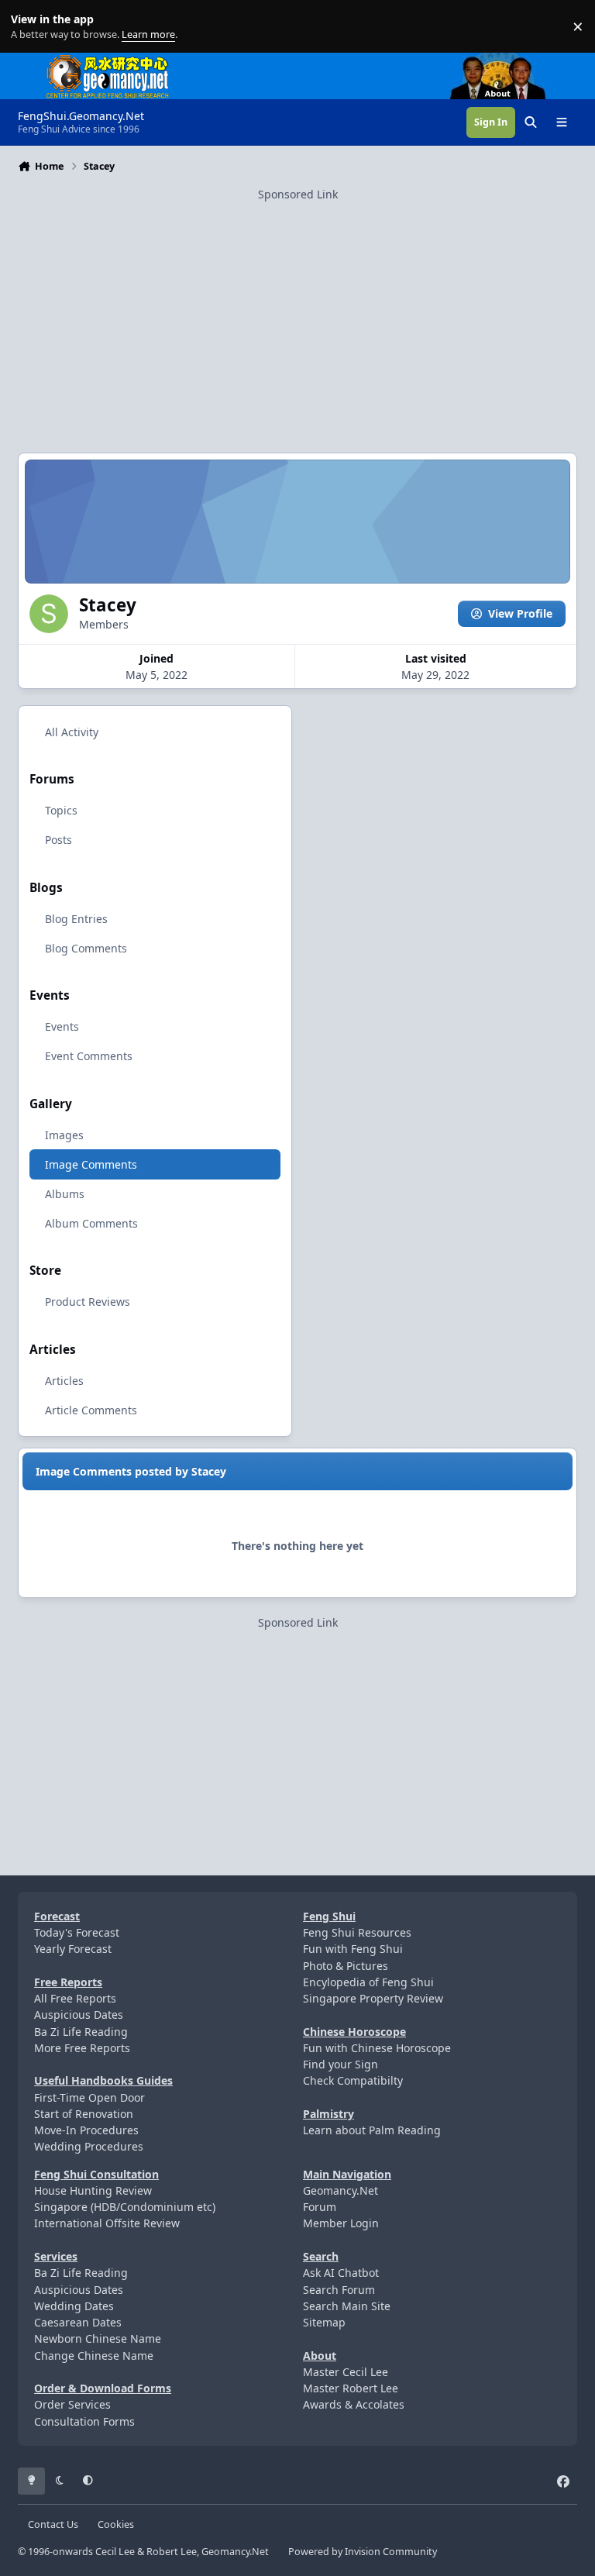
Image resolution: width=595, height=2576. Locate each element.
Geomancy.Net (340, 2190)
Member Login (341, 2223)
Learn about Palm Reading (372, 2130)
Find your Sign (340, 2064)
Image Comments (91, 1164)
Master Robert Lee (351, 2388)
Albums (65, 1194)
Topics (61, 810)
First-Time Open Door (89, 2097)
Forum (320, 2207)
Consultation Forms (84, 2421)
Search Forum (339, 2290)
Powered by (363, 2552)
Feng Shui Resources (357, 1932)
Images (64, 1135)
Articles (64, 1381)
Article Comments (91, 1410)
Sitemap (324, 2322)
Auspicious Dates (79, 2015)
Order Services (72, 2404)
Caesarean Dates (78, 2322)
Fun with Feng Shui (353, 1949)
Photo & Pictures (346, 1966)
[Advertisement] (297, 312)
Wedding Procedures (89, 2146)
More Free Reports (82, 2048)
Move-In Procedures (86, 2130)
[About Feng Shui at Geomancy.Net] (512, 61)
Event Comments (89, 1056)
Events (62, 1026)
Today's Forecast (77, 1932)
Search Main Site (347, 2306)
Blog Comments (86, 948)
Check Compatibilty (353, 2080)
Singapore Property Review (373, 1998)
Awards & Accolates (354, 2404)
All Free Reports (75, 1998)
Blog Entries (76, 919)
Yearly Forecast (73, 1949)
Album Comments (91, 1223)
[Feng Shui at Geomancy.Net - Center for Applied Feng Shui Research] (108, 61)
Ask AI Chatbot (341, 2273)
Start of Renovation (84, 2114)
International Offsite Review (107, 2223)
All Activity (72, 732)
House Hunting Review (93, 2190)
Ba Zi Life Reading (81, 2032)
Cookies (116, 2524)
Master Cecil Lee (346, 2372)
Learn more (30, 27)
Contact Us (53, 2524)
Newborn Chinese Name (98, 2338)
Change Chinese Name (94, 2356)
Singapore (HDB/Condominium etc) (125, 2207)
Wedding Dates (74, 2306)
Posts (58, 840)
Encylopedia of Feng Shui (368, 1982)
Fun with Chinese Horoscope (377, 2048)
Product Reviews (88, 1302)
